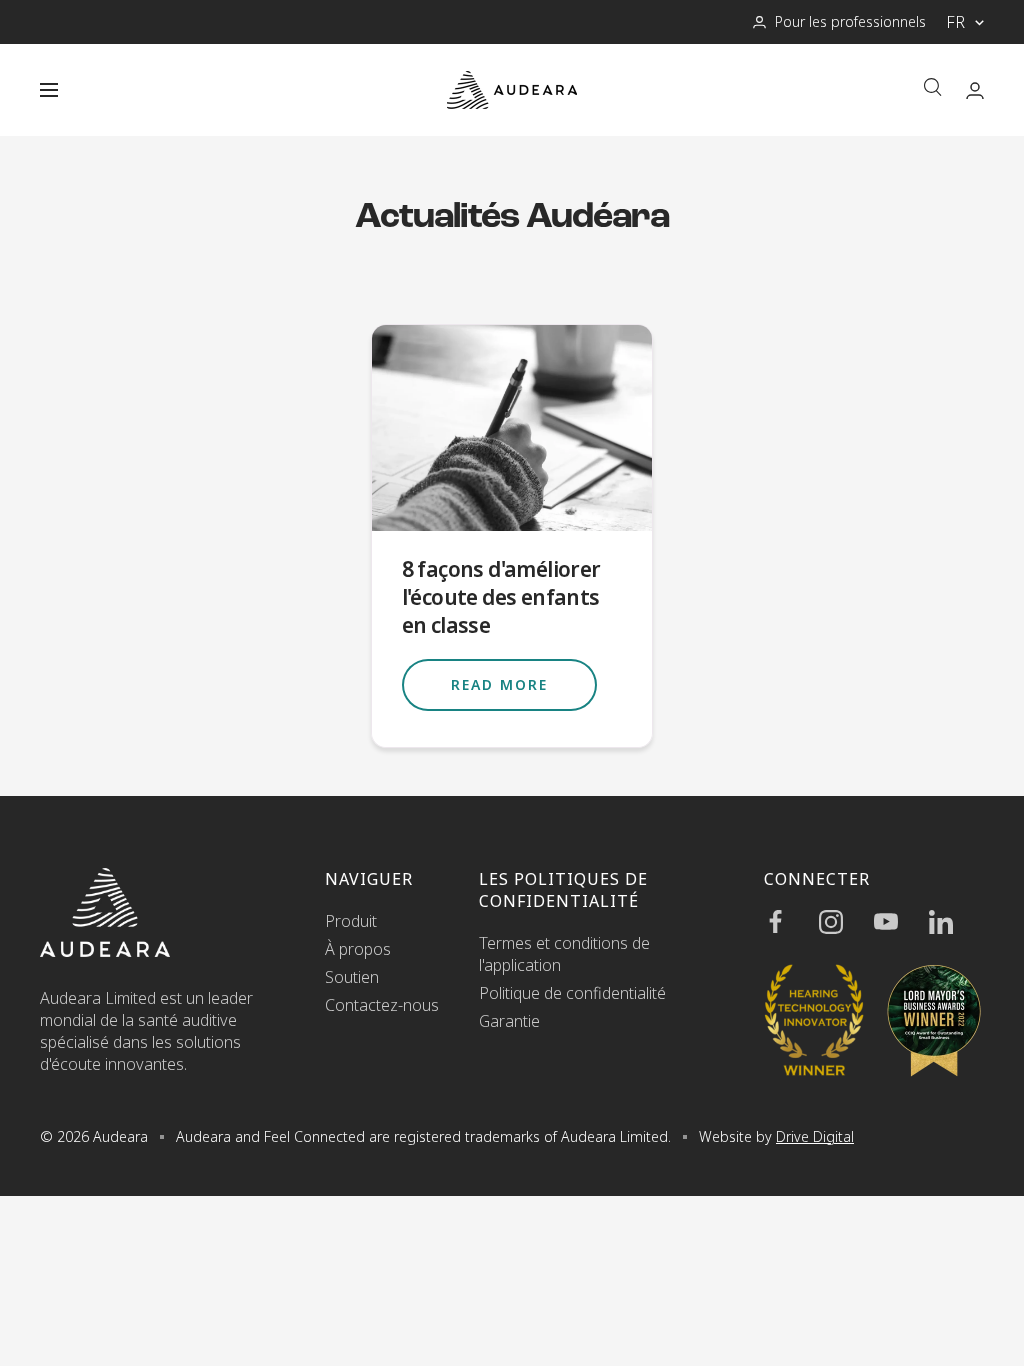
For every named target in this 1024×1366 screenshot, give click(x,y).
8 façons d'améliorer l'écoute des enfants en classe (501, 597)
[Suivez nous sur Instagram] (846, 922)
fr (955, 22)
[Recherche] (933, 89)
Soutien (352, 977)
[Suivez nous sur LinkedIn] (956, 922)
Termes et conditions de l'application (564, 954)
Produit (351, 921)
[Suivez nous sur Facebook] (791, 922)
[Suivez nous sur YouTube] (901, 922)
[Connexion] (975, 90)
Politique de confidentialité (572, 993)
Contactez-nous (382, 1005)
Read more (499, 684)
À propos (358, 949)
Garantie (509, 1021)
